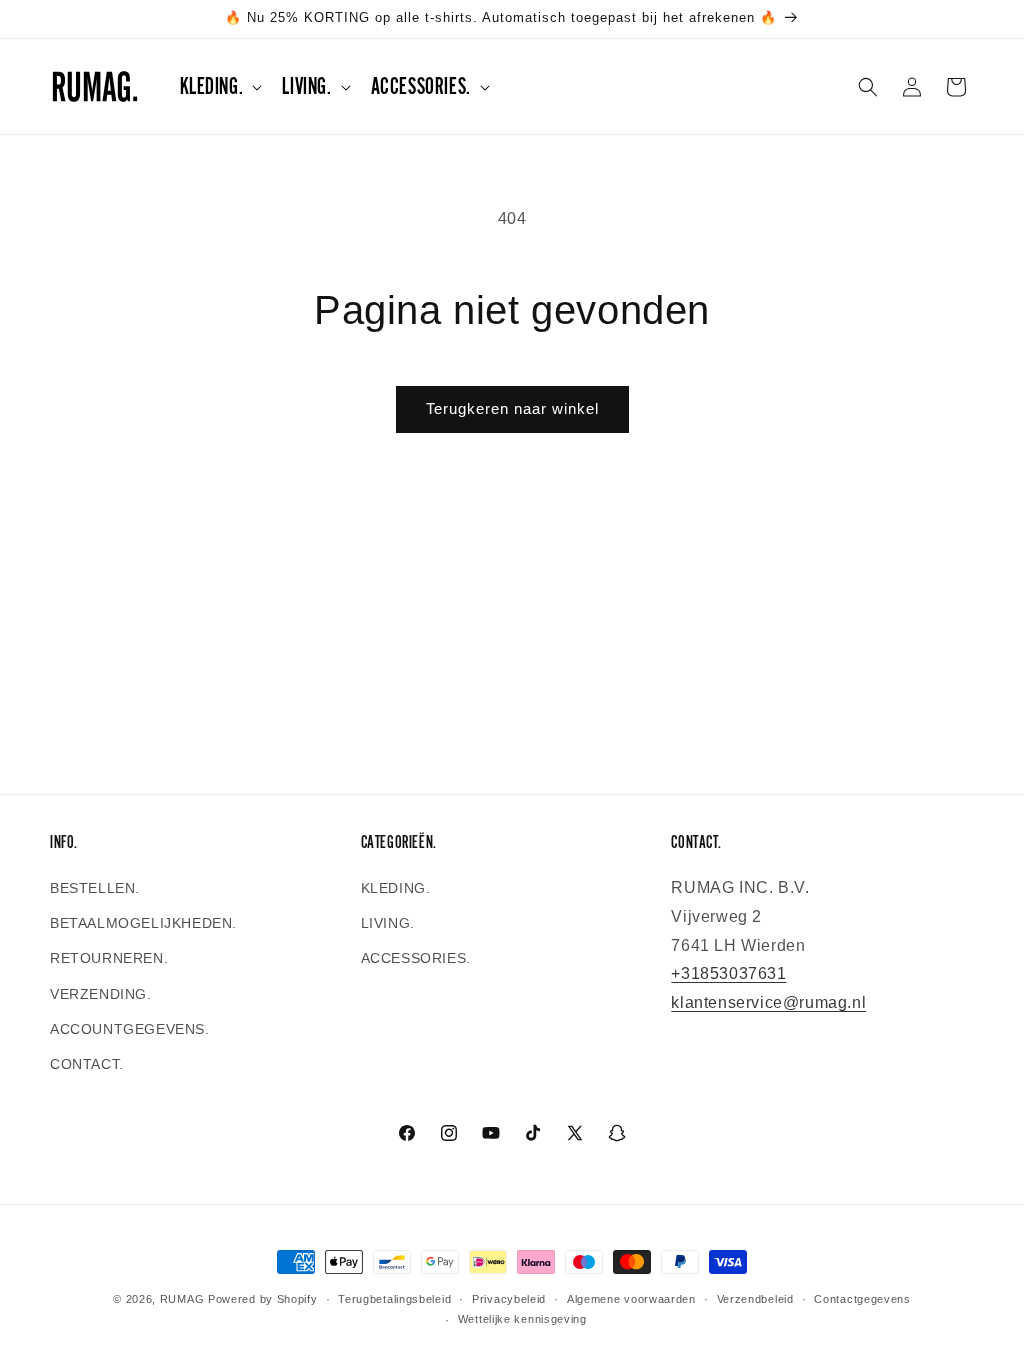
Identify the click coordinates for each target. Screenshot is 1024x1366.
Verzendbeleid (755, 1299)
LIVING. (388, 923)
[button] (219, 86)
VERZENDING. (101, 994)
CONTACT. (87, 1064)
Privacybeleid (509, 1299)
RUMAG (182, 1299)
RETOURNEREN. (109, 958)
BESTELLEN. (95, 888)
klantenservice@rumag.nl (768, 1002)
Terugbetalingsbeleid (394, 1299)
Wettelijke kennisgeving (522, 1319)
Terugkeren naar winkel (512, 408)
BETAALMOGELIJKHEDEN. (143, 923)
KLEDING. (396, 888)
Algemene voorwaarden (631, 1299)
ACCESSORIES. (416, 958)
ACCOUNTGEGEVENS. (130, 1029)
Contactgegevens (862, 1299)
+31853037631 (728, 973)
